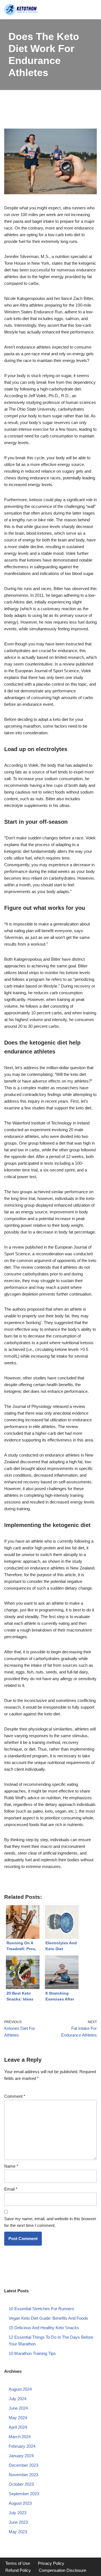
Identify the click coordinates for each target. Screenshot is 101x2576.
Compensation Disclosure (62, 2570)
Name (11, 2166)
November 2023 (23, 2475)
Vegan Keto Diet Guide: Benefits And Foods (48, 2318)
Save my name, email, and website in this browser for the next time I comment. (50, 2222)
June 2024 (18, 2408)
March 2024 (20, 2437)
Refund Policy (18, 2570)
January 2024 (21, 2456)
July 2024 (18, 2399)
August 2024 (20, 2389)
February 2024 (22, 2446)
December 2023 (23, 2465)
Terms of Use (18, 2563)
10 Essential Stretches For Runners (41, 2309)
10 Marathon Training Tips (32, 2353)
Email (11, 2189)
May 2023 (18, 2532)
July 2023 (18, 2513)
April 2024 (18, 2427)
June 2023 (18, 2522)
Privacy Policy (51, 2563)
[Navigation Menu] (91, 10)
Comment (15, 2096)
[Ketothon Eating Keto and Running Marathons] (21, 10)
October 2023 (21, 2484)
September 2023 (24, 2494)
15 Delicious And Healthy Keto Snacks (44, 2328)
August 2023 (20, 2503)
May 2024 (18, 2418)
